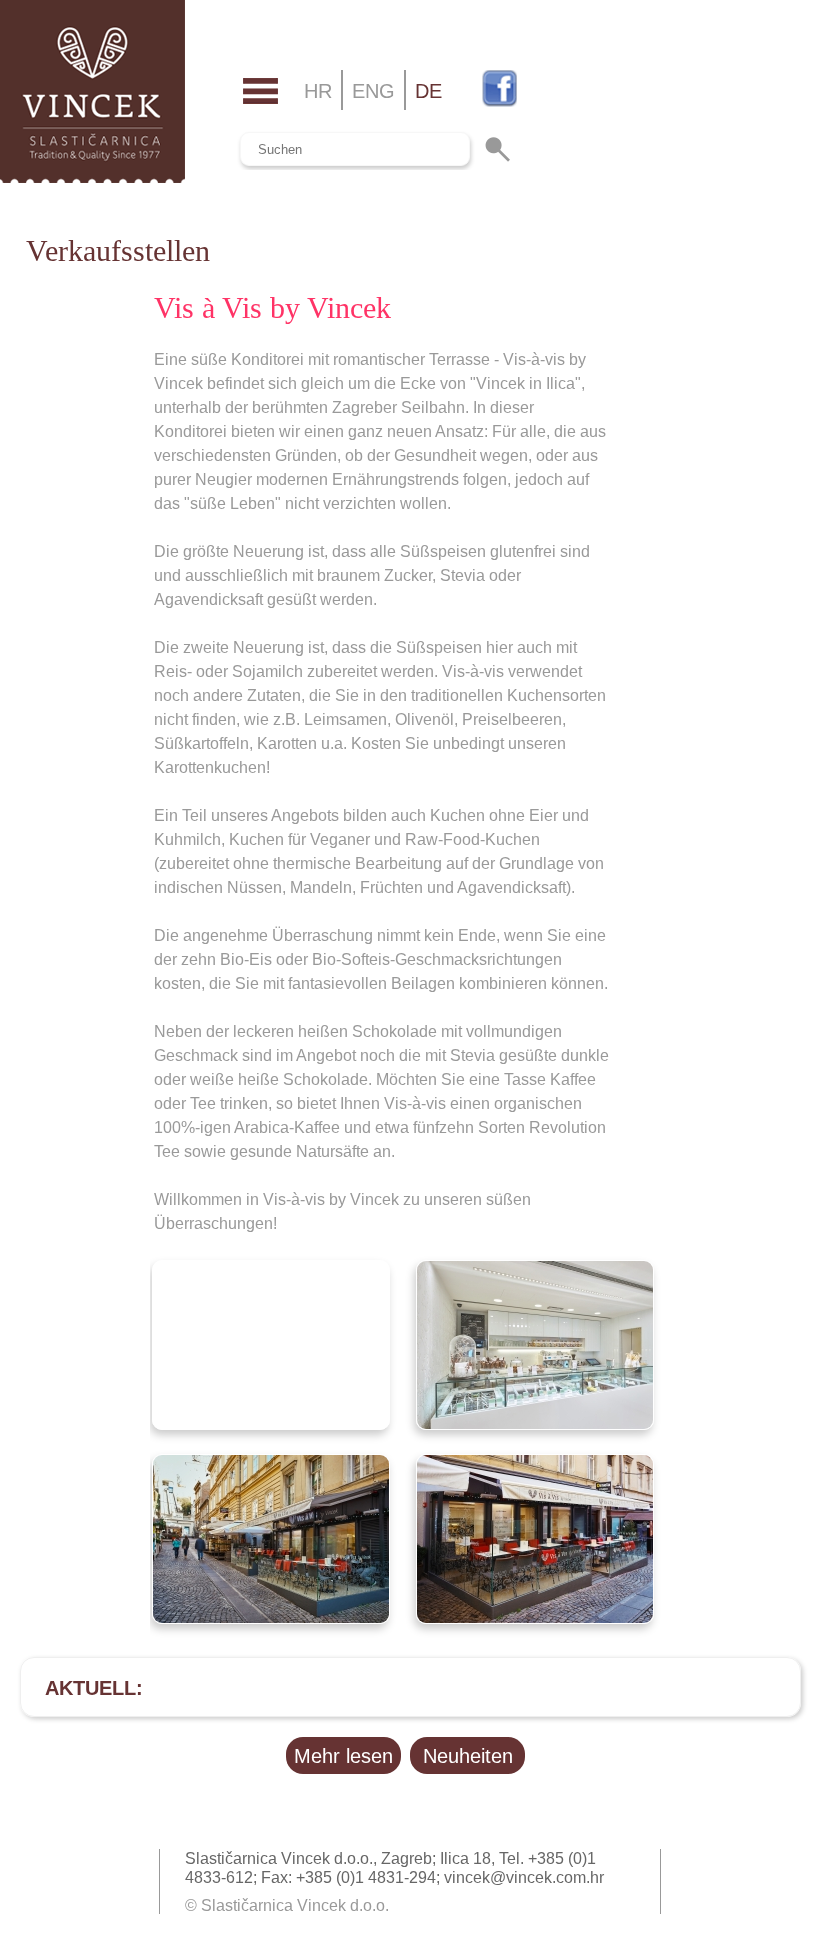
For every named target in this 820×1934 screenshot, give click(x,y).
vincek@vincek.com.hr (524, 1877)
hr (318, 91)
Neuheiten (468, 1756)
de (428, 91)
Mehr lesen (343, 1756)
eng (373, 91)
